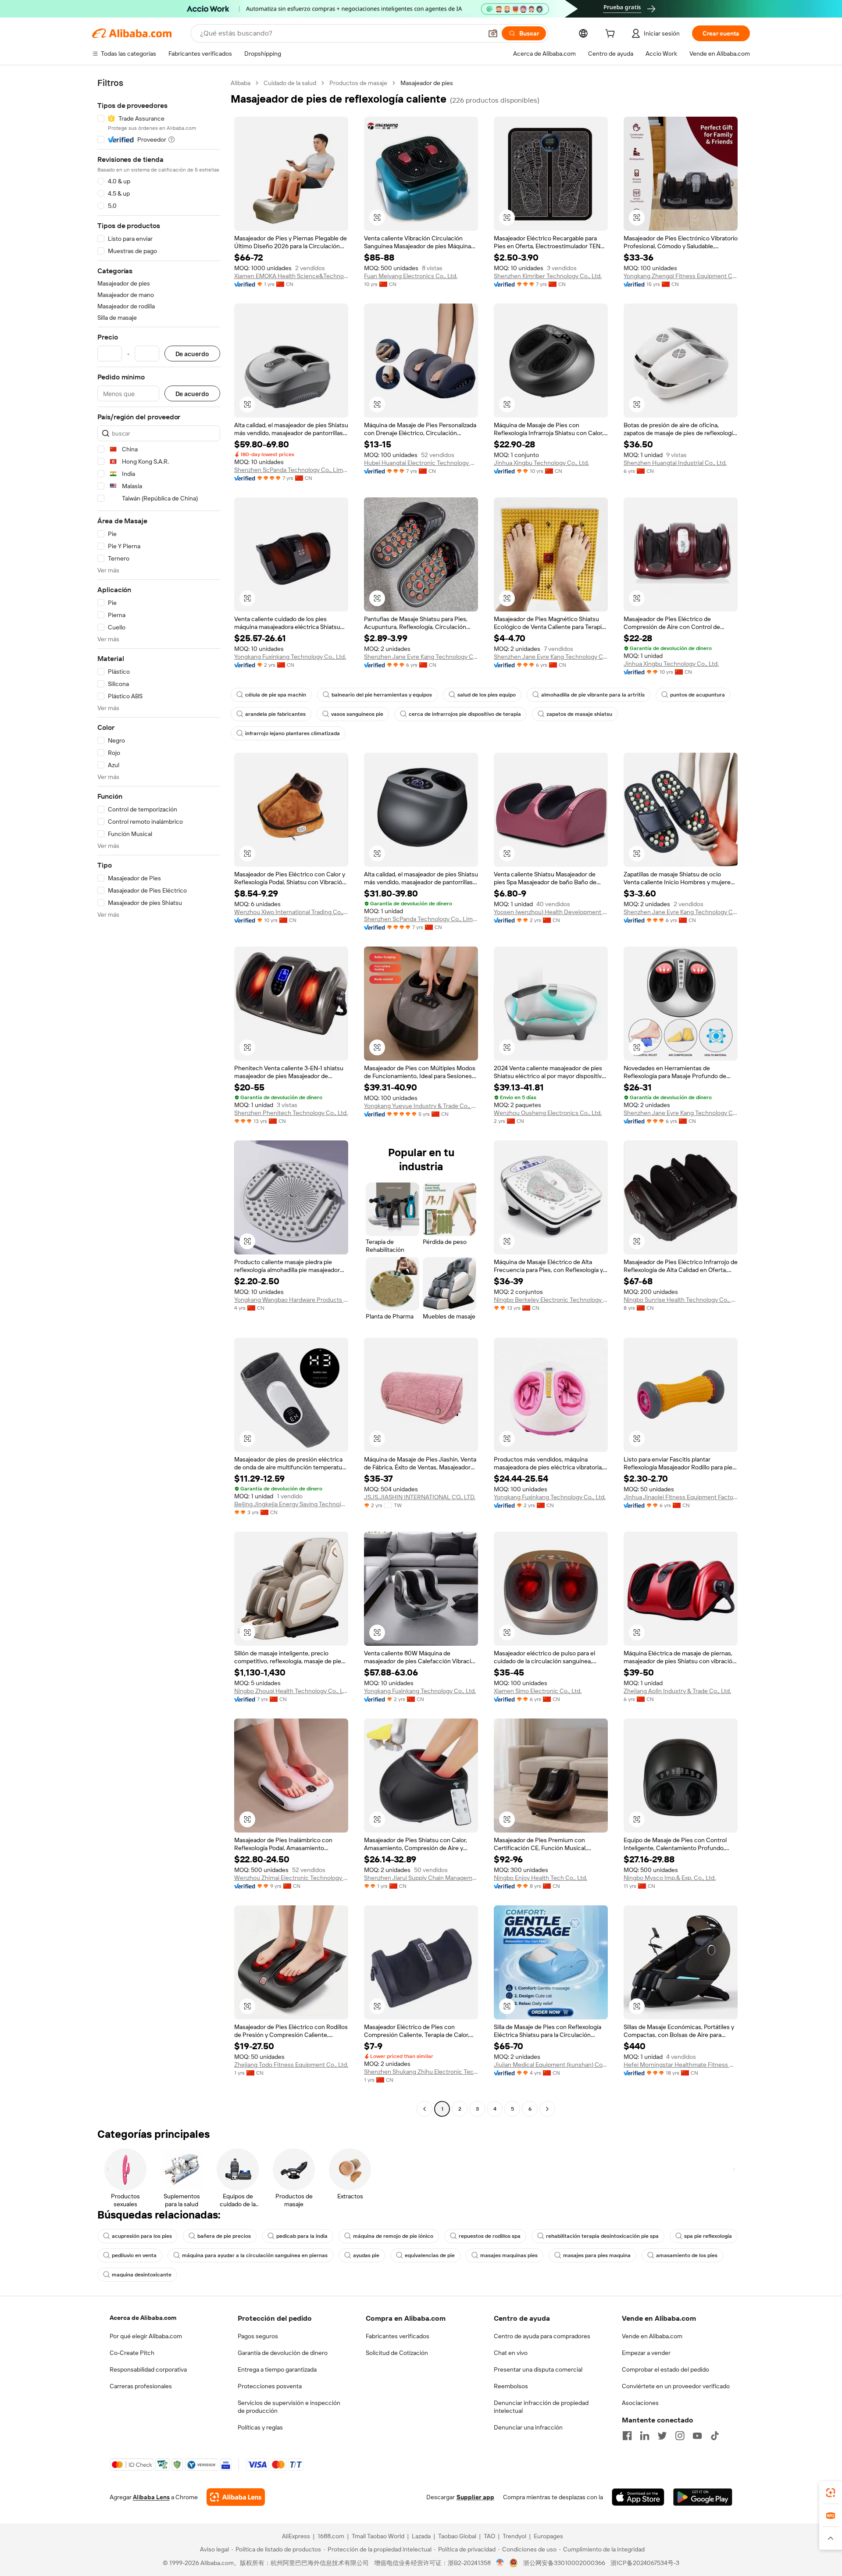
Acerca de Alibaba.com (143, 2318)
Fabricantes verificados (398, 2336)
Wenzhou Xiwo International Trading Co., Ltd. (291, 912)
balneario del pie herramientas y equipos (382, 695)
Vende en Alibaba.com (652, 2336)
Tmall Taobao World (378, 2536)
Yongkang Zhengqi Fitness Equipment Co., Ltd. (681, 276)
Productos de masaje (358, 83)
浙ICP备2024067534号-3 (645, 2563)
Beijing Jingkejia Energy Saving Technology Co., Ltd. (291, 1504)
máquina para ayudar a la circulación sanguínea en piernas (255, 2255)
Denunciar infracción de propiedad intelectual (541, 2407)
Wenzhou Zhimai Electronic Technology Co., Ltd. (291, 1878)
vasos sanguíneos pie (357, 714)
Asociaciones (640, 2403)
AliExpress (296, 2536)
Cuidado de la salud (290, 83)
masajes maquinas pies (509, 2255)
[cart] (612, 35)
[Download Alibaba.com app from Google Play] (703, 2497)
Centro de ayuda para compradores (542, 2336)
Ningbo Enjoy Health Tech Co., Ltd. (541, 1878)
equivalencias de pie (430, 2255)
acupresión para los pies (142, 2236)
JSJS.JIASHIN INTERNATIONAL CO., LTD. (420, 1497)
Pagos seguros (258, 2336)
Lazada (421, 2536)
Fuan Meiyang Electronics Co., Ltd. (411, 276)
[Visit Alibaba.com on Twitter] (662, 2436)
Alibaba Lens (151, 2497)
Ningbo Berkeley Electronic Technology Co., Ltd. (551, 1300)
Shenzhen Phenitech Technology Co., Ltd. (291, 1113)
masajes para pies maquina (597, 2255)
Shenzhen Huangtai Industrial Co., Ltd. (675, 463)
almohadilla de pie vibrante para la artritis (593, 695)
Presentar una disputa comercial (538, 2369)
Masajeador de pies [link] (427, 83)
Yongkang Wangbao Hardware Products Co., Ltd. (291, 1300)
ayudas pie (366, 2255)
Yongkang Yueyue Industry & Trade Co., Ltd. (421, 1106)
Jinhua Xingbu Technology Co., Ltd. (541, 463)
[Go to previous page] (425, 2109)
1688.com (331, 2536)
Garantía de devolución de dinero (283, 2353)
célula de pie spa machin (276, 695)
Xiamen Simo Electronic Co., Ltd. (538, 1691)
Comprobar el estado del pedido (665, 2369)
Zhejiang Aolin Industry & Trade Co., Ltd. (677, 1691)
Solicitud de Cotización (397, 2353)
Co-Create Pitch (132, 2353)
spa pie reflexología (708, 2236)
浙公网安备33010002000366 (564, 2563)
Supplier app (475, 2497)
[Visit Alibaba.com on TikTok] (715, 2436)
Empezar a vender (646, 2353)
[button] (493, 33)
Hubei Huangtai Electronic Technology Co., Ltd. (421, 463)
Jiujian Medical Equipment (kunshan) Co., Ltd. (551, 2065)
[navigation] (159, 1097)
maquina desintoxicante (142, 2275)
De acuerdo (192, 354)
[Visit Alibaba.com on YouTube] (697, 2436)
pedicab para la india (302, 2236)
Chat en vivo (511, 2353)
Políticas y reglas (260, 2427)
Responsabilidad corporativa (148, 2369)
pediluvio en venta (134, 2255)
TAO (489, 2536)
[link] (831, 2493)
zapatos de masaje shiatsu (579, 714)
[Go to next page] (547, 2109)
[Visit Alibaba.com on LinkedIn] (645, 2436)
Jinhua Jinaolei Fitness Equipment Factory (681, 1497)
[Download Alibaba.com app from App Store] (638, 2497)
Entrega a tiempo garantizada (277, 2369)
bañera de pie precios (224, 2236)
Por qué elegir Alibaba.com (146, 2336)
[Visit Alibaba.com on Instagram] (680, 2436)
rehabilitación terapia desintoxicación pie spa (602, 2236)
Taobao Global (457, 2536)
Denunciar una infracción (528, 2427)
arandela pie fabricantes (275, 714)
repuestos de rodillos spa (490, 2236)
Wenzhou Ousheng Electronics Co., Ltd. (548, 1113)
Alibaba (241, 83)
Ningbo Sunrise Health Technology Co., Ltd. (681, 1300)
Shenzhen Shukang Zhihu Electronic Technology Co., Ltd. (421, 2072)
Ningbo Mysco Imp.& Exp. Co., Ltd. (670, 1878)
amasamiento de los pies (687, 2255)
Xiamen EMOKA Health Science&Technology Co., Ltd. (291, 276)
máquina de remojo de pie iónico (393, 2236)
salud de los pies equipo (487, 695)
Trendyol (514, 2536)
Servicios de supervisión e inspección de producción (289, 2407)
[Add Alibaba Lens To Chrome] (236, 2497)
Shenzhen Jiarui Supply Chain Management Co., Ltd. (421, 1878)
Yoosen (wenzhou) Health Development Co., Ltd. (551, 912)
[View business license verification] (500, 2563)
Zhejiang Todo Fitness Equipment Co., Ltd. (291, 2065)
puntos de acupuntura (698, 695)
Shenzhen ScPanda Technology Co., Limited (291, 470)
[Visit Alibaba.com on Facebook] (627, 2436)
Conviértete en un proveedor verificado (676, 2386)
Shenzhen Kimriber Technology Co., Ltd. (548, 276)
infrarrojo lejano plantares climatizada (293, 733)
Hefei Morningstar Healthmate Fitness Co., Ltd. (681, 2065)
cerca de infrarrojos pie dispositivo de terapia (465, 714)
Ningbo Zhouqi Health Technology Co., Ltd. (291, 1691)
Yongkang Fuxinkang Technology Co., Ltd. (290, 657)
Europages (548, 2536)
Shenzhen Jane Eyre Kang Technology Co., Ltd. (421, 657)
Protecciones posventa (270, 2386)
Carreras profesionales (141, 2386)
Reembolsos (511, 2386)
